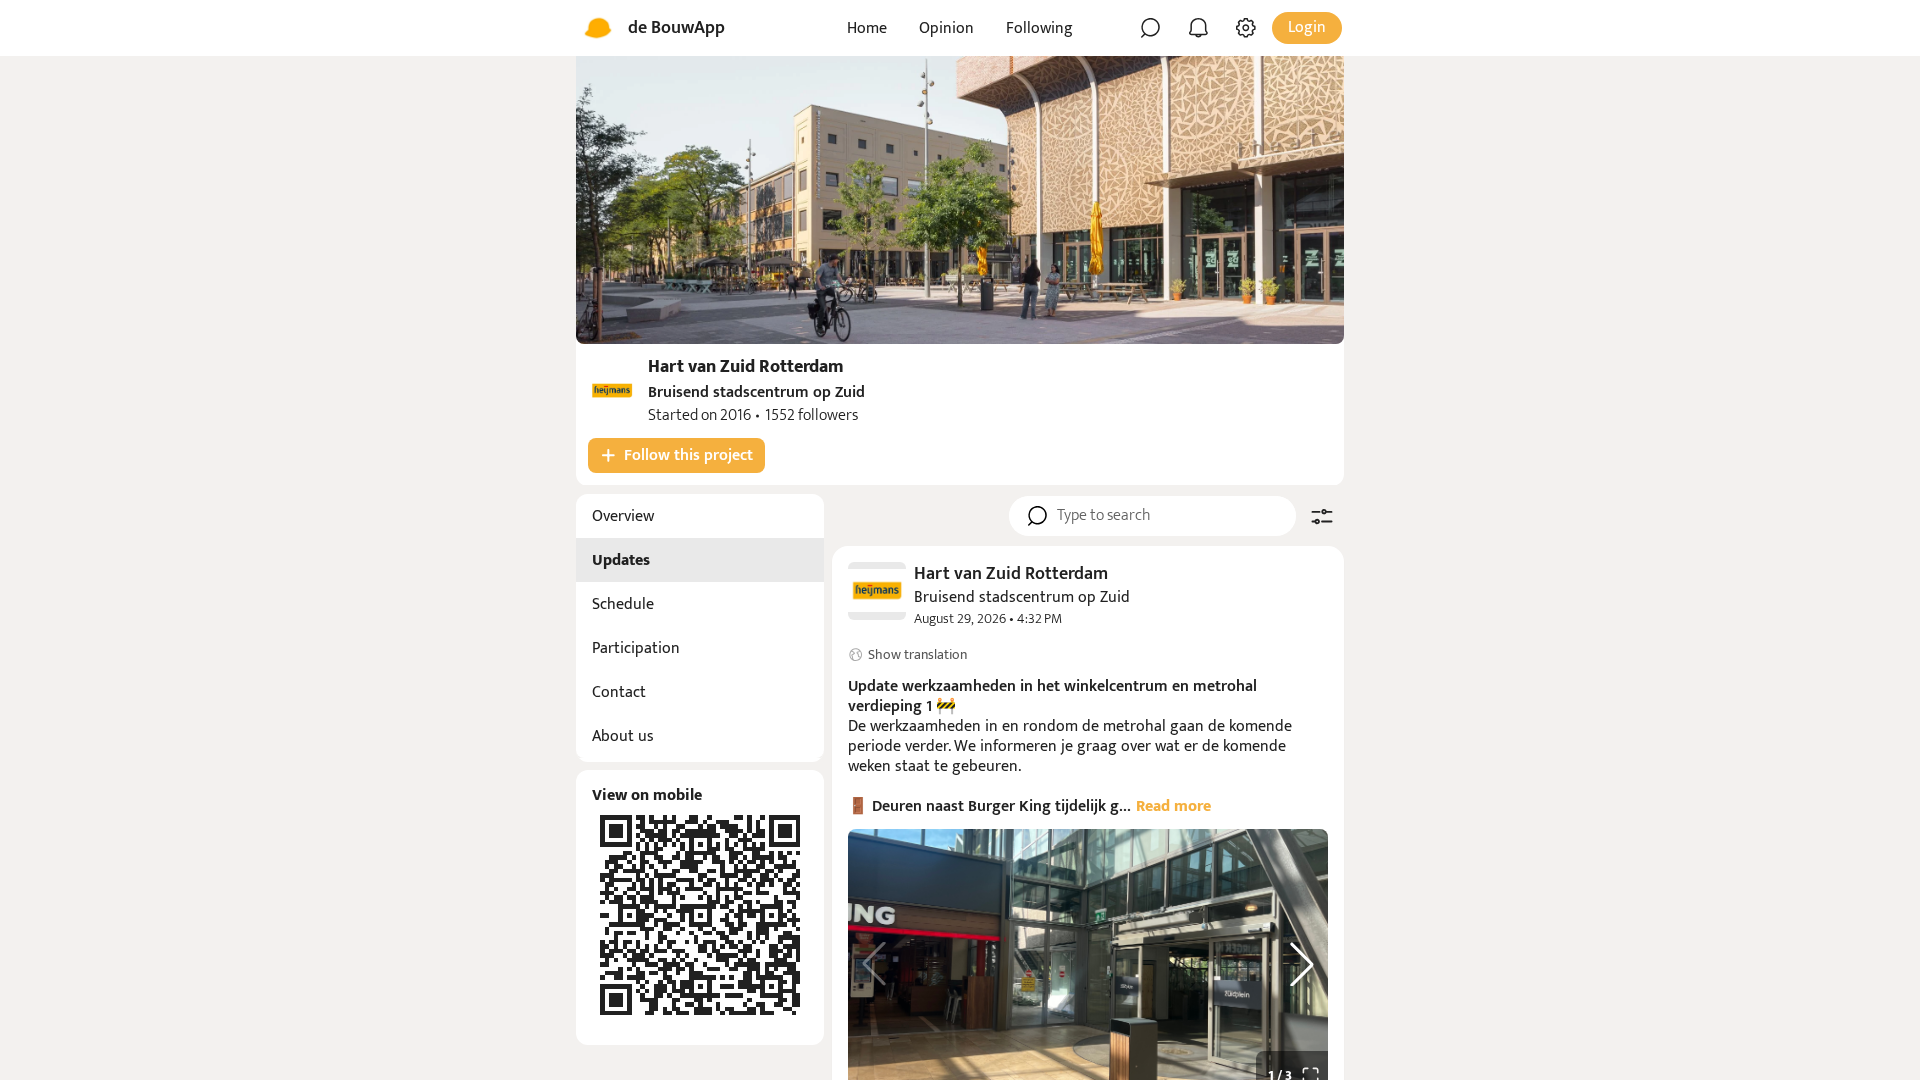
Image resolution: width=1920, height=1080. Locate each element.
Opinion (946, 28)
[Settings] (1246, 28)
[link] (1088, 595)
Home (867, 28)
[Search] (1150, 28)
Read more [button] (1173, 806)
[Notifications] (1198, 28)
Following (1039, 28)
